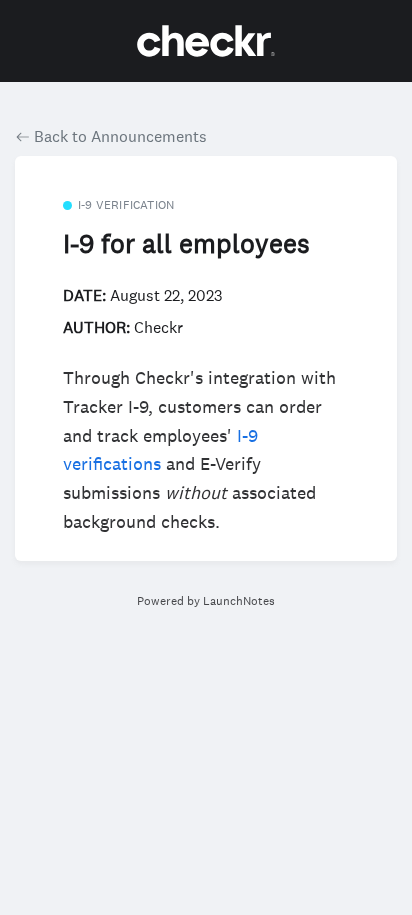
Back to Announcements (118, 136)
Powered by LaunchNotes (206, 601)
